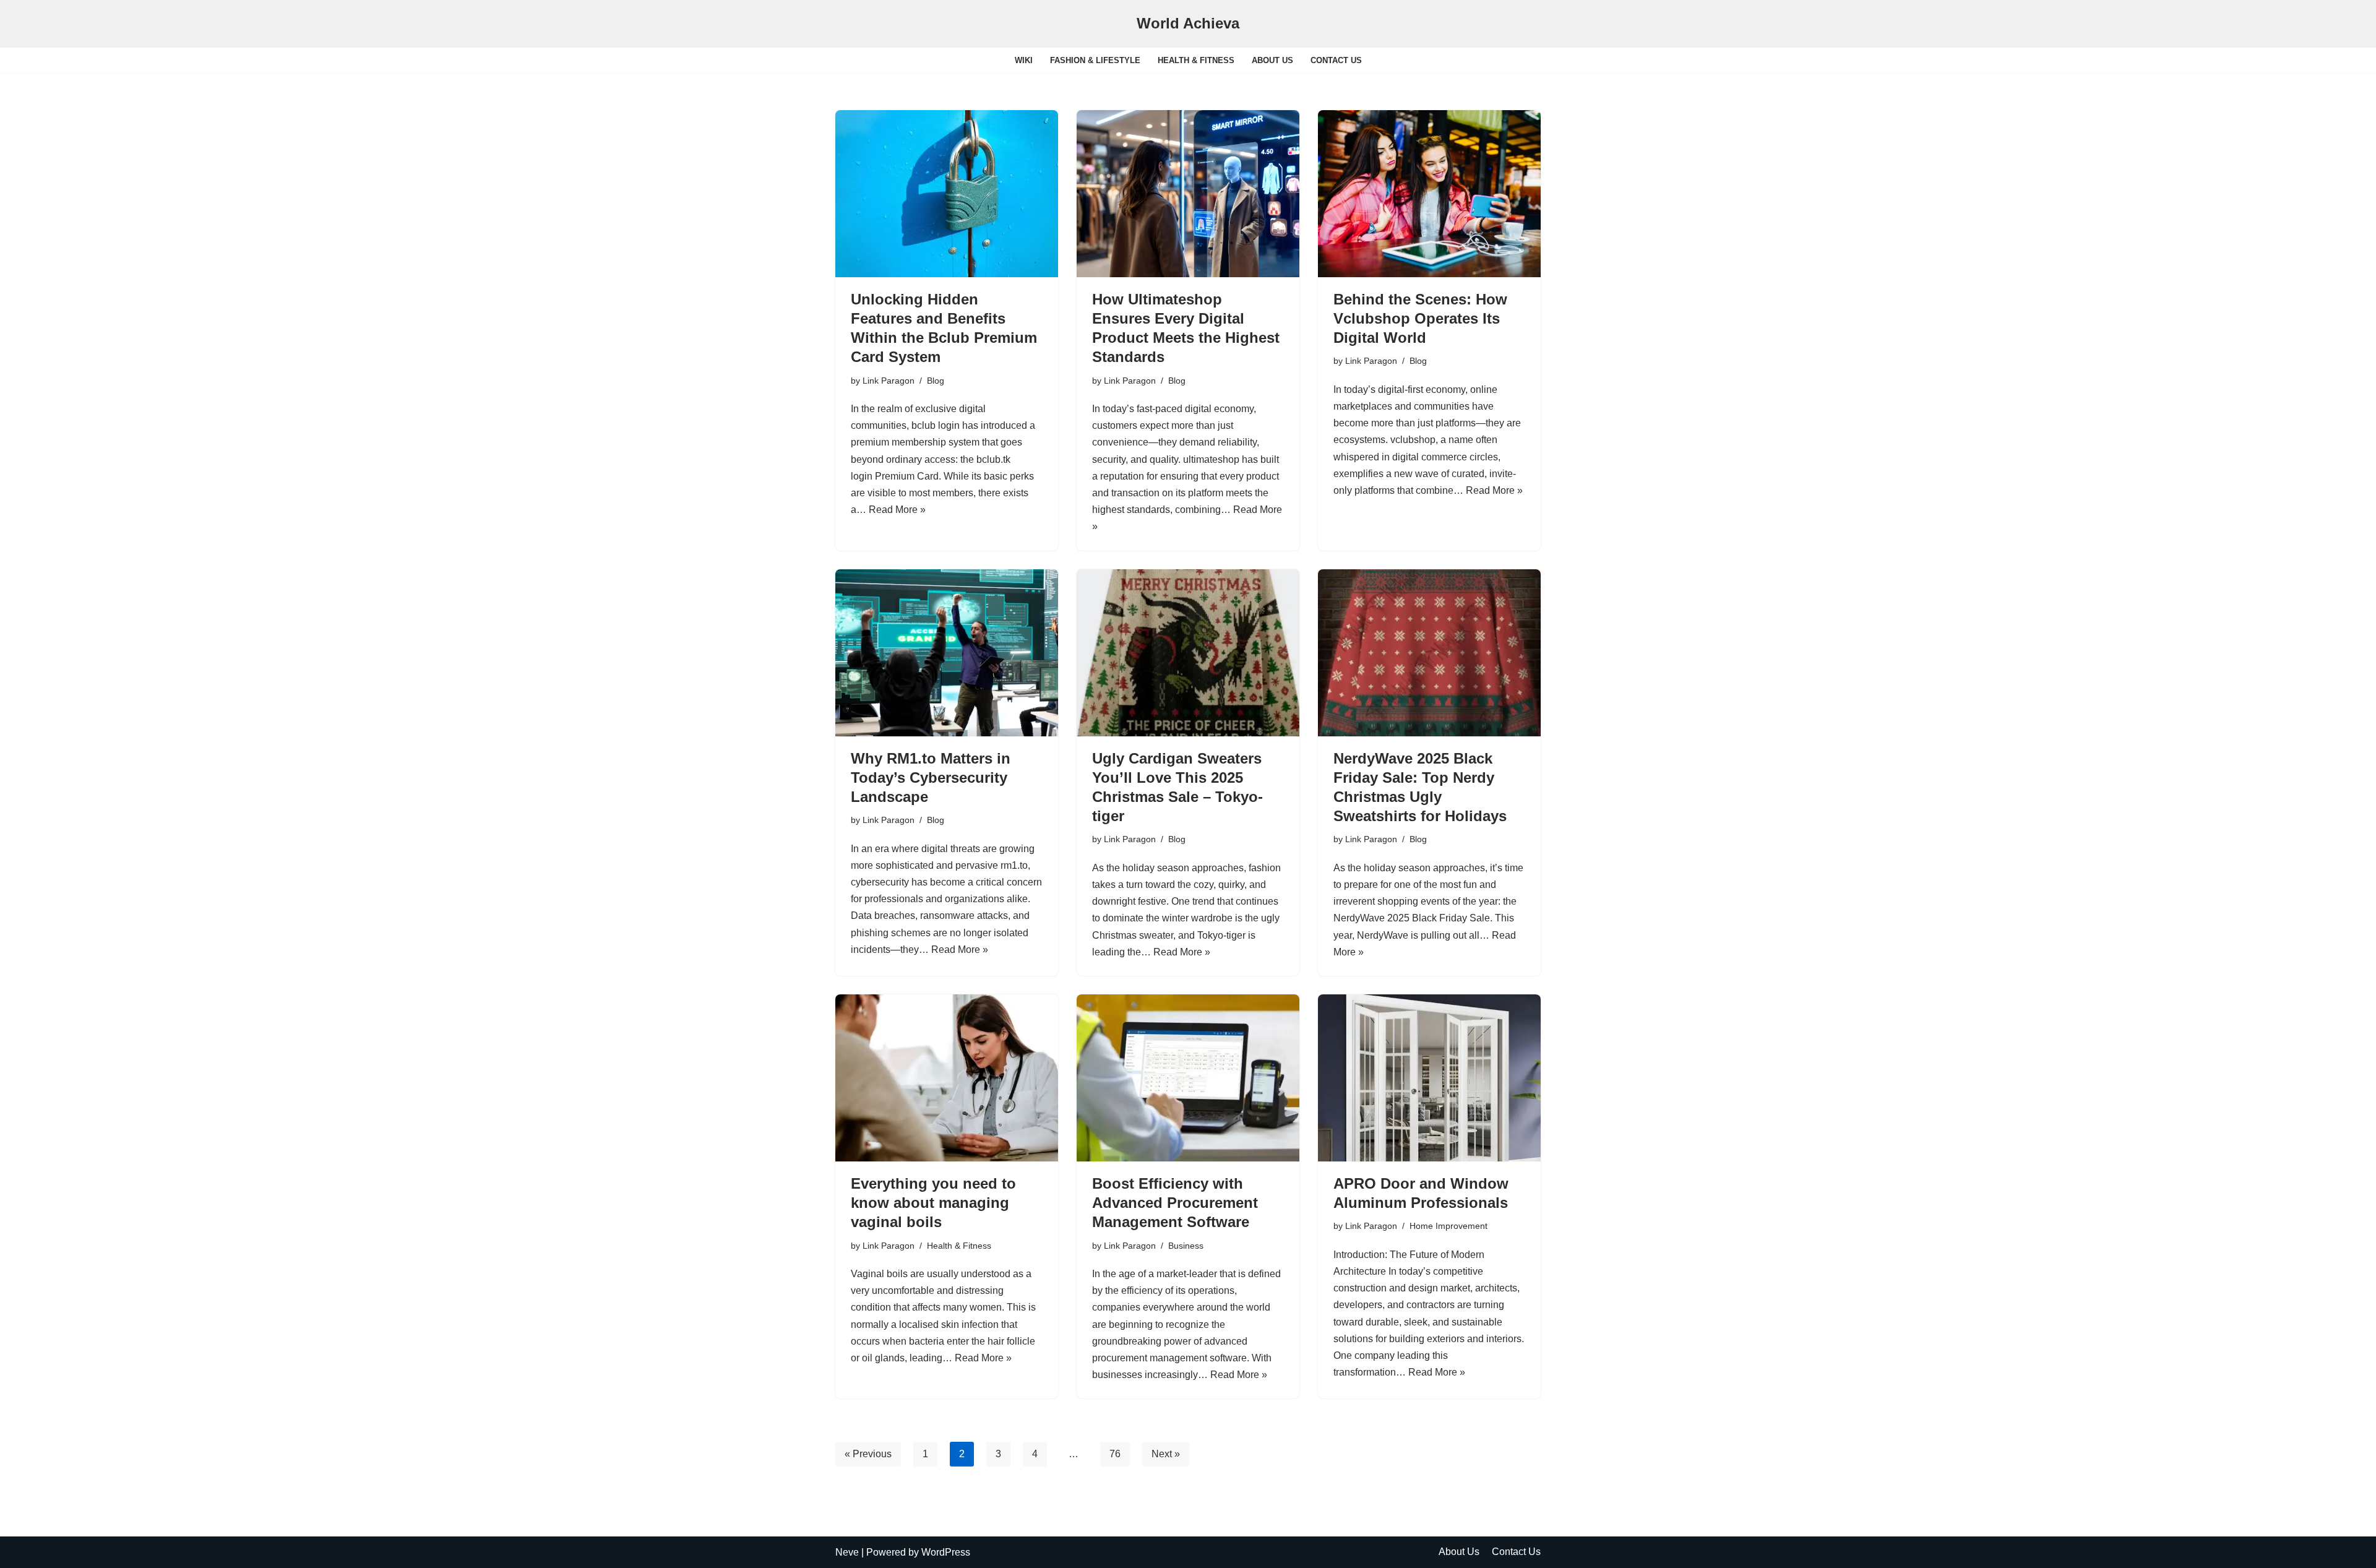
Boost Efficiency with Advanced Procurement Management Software (1175, 1203)
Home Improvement (1448, 1226)
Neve (847, 1552)
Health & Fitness (1196, 60)
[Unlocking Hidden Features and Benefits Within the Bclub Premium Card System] (947, 194)
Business (1186, 1246)
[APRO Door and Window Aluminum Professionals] (1429, 1078)
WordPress (946, 1552)
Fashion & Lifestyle (1095, 60)
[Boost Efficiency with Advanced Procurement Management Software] (1188, 1078)
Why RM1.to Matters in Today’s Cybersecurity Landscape (931, 778)
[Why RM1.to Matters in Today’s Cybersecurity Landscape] (947, 653)
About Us (1272, 60)
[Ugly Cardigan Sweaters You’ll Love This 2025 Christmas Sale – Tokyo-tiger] (1188, 653)
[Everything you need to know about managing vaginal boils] (947, 1078)
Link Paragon (889, 381)
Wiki (1024, 60)
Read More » (897, 510)
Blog (936, 381)
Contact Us (1336, 60)
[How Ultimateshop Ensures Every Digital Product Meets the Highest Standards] (1188, 194)
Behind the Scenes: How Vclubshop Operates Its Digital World (1420, 318)
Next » (1166, 1454)
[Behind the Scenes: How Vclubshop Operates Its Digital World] (1429, 194)
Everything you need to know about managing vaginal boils (933, 1203)
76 (1115, 1454)
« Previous (868, 1454)
